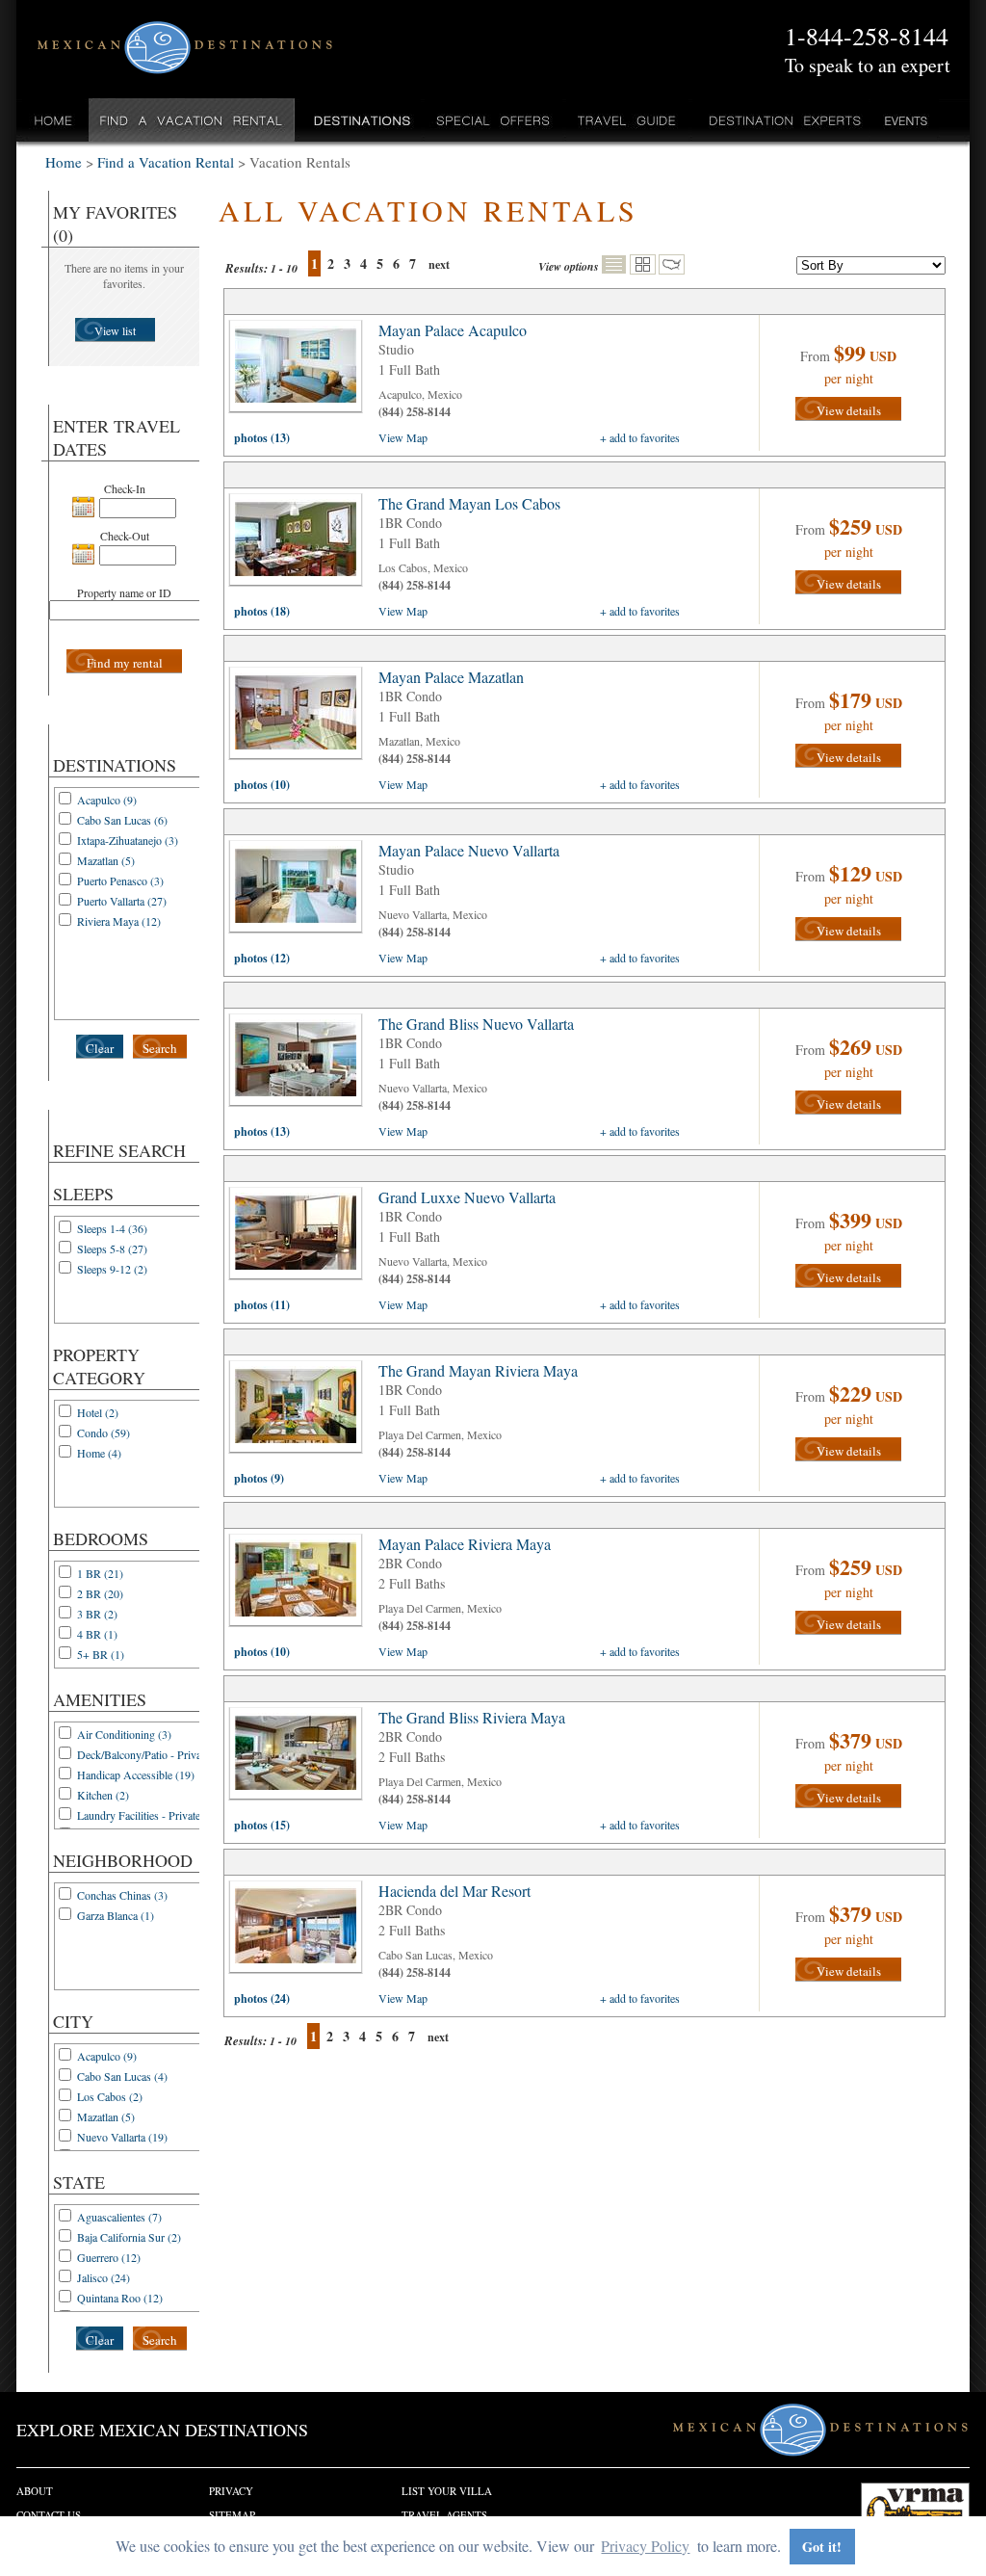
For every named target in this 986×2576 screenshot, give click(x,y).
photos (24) (262, 1998)
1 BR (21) (100, 1573)
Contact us (49, 2515)
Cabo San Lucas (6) (122, 820)
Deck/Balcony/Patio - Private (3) (151, 1754)
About (35, 2491)
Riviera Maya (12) (119, 921)
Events (905, 120)
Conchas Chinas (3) (122, 1895)
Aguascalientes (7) (119, 2217)
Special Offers (493, 120)
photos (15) (262, 1825)
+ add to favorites (640, 437)
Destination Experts (780, 120)
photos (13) (262, 438)
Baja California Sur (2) (129, 2237)
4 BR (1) (97, 1634)
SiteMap (232, 2515)
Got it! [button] (822, 2547)
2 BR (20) (100, 1593)
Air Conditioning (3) (124, 1734)
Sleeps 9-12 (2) (112, 1269)
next (439, 264)
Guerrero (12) (109, 2257)
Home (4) (99, 1453)
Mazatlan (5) (106, 860)
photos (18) (262, 611)
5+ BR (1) (101, 1654)
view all (300, 371)
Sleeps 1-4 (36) (112, 1228)
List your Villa (447, 2491)
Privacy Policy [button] (645, 2546)
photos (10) (262, 785)
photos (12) (262, 958)
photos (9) (259, 1478)
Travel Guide (627, 120)
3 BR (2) (97, 1614)
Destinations (360, 120)
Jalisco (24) (104, 2277)
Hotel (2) (98, 1412)
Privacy (231, 2491)
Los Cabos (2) (110, 2096)
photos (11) (262, 1305)
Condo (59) (104, 1433)
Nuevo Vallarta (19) (122, 2137)
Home (53, 120)
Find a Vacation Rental (192, 120)
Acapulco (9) (107, 800)
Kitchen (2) (103, 1795)
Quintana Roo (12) (120, 2298)
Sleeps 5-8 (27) (112, 1249)
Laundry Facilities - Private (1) (147, 1815)
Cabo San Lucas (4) (122, 2076)
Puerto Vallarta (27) (122, 901)
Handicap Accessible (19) (136, 1774)
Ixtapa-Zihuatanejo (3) (128, 840)
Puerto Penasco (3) (120, 881)
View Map (403, 437)
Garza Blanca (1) (116, 1915)
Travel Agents (444, 2515)
